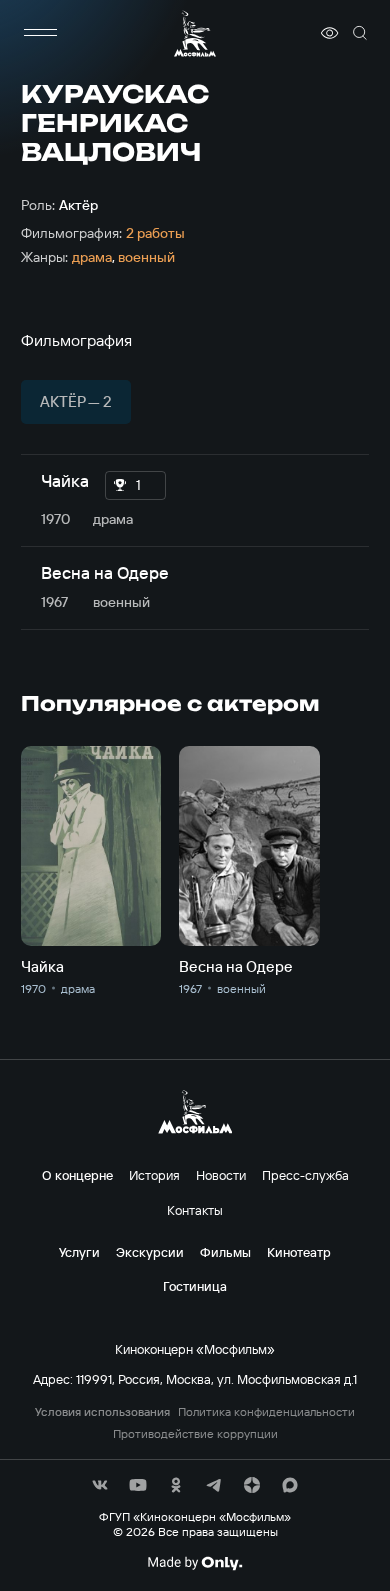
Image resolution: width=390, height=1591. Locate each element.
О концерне (77, 1175)
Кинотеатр (299, 1252)
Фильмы (225, 1252)
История (154, 1175)
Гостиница (195, 1286)
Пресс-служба (305, 1175)
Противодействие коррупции (195, 1434)
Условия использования (102, 1412)
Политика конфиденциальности (266, 1412)
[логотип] (195, 33)
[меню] (41, 33)
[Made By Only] (194, 1563)
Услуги (79, 1252)
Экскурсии (150, 1252)
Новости (221, 1175)
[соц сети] (100, 1485)
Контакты (195, 1210)
